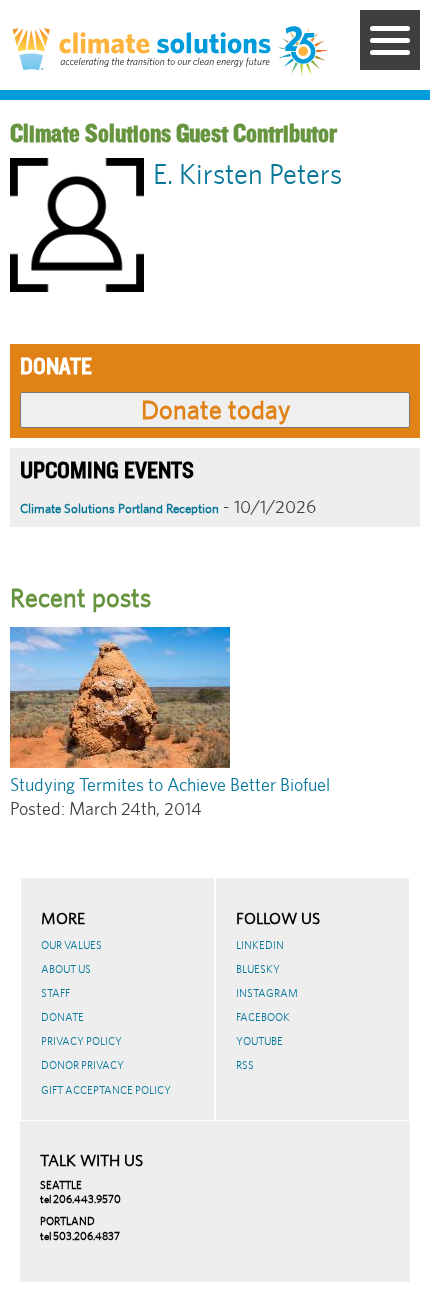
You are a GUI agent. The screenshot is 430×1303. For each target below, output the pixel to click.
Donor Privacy (82, 1065)
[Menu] (390, 40)
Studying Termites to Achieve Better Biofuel (170, 784)
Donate (62, 1017)
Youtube (259, 1041)
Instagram (267, 993)
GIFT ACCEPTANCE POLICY (106, 1090)
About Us (66, 969)
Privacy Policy (81, 1041)
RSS (245, 1065)
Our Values (71, 945)
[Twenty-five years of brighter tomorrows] (303, 52)
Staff (55, 993)
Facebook (263, 1017)
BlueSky (258, 969)
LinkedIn (260, 945)
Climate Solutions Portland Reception (119, 508)
